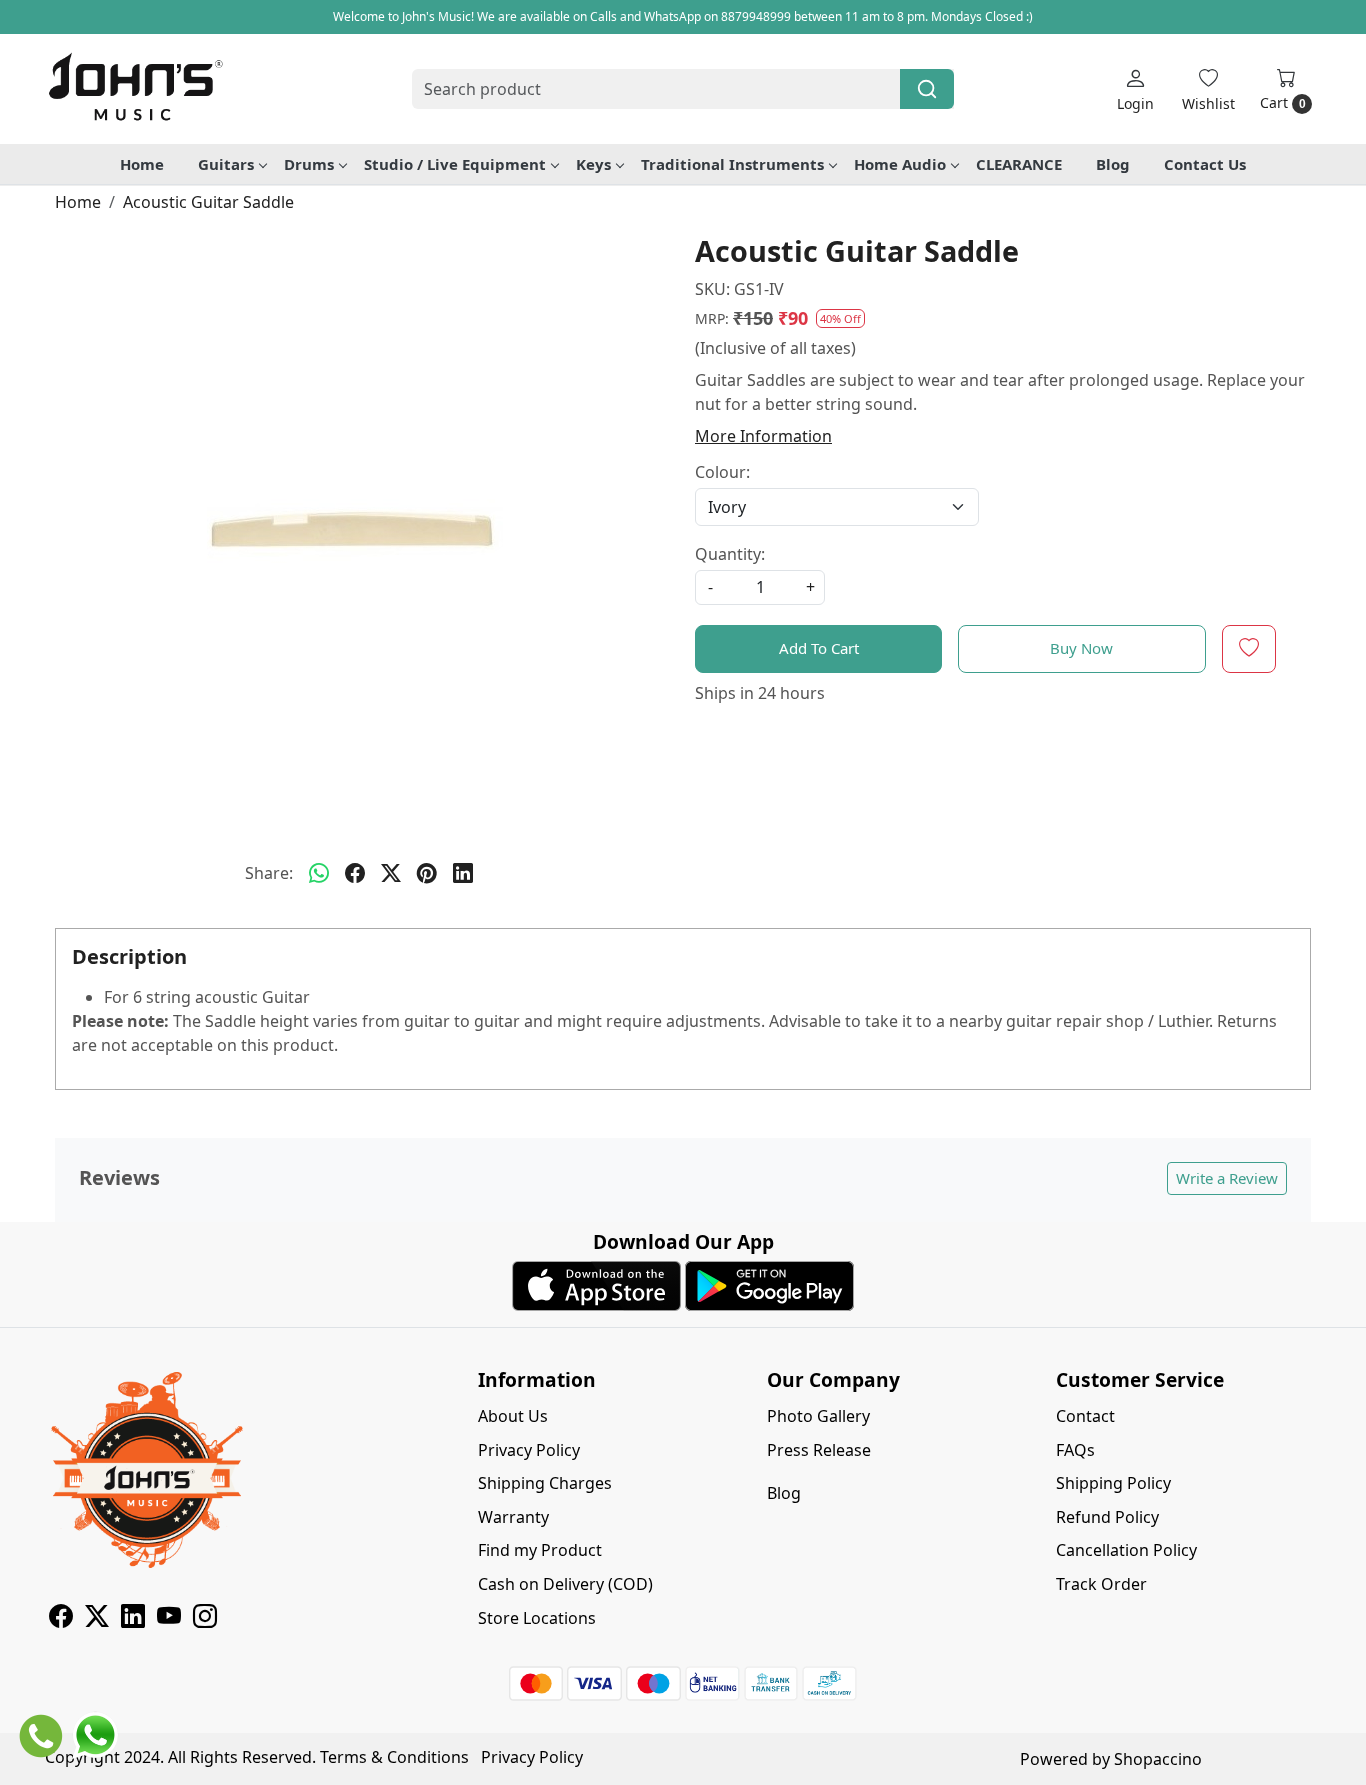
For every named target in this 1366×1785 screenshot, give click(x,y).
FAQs (1075, 1450)
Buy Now (1081, 648)
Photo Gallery (818, 1416)
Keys (593, 164)
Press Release (819, 1450)
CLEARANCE (1019, 164)
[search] (927, 89)
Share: (269, 873)
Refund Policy (1107, 1517)
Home (142, 164)
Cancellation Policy (1126, 1550)
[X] (97, 1619)
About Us (513, 1416)
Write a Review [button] (1227, 1178)
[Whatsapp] (319, 873)
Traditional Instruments (732, 164)
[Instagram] (205, 1619)
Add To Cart (819, 648)
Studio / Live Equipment (455, 164)
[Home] (135, 89)
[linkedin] (463, 873)
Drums (309, 164)
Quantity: (730, 554)
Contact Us (1205, 164)
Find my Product (540, 1550)
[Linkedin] (133, 1619)
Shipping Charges (545, 1483)
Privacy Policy (529, 1450)
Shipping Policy (1113, 1483)
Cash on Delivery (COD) (565, 1584)
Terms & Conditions (394, 1757)
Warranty (513, 1517)
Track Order (1101, 1584)
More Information (763, 436)
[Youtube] (169, 1619)
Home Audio (900, 164)
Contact (1085, 1416)
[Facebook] (61, 1619)
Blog (1113, 164)
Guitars (226, 164)
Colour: (722, 472)
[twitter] (391, 873)
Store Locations (537, 1618)
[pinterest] (427, 873)
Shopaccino (1158, 1759)
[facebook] (355, 873)
